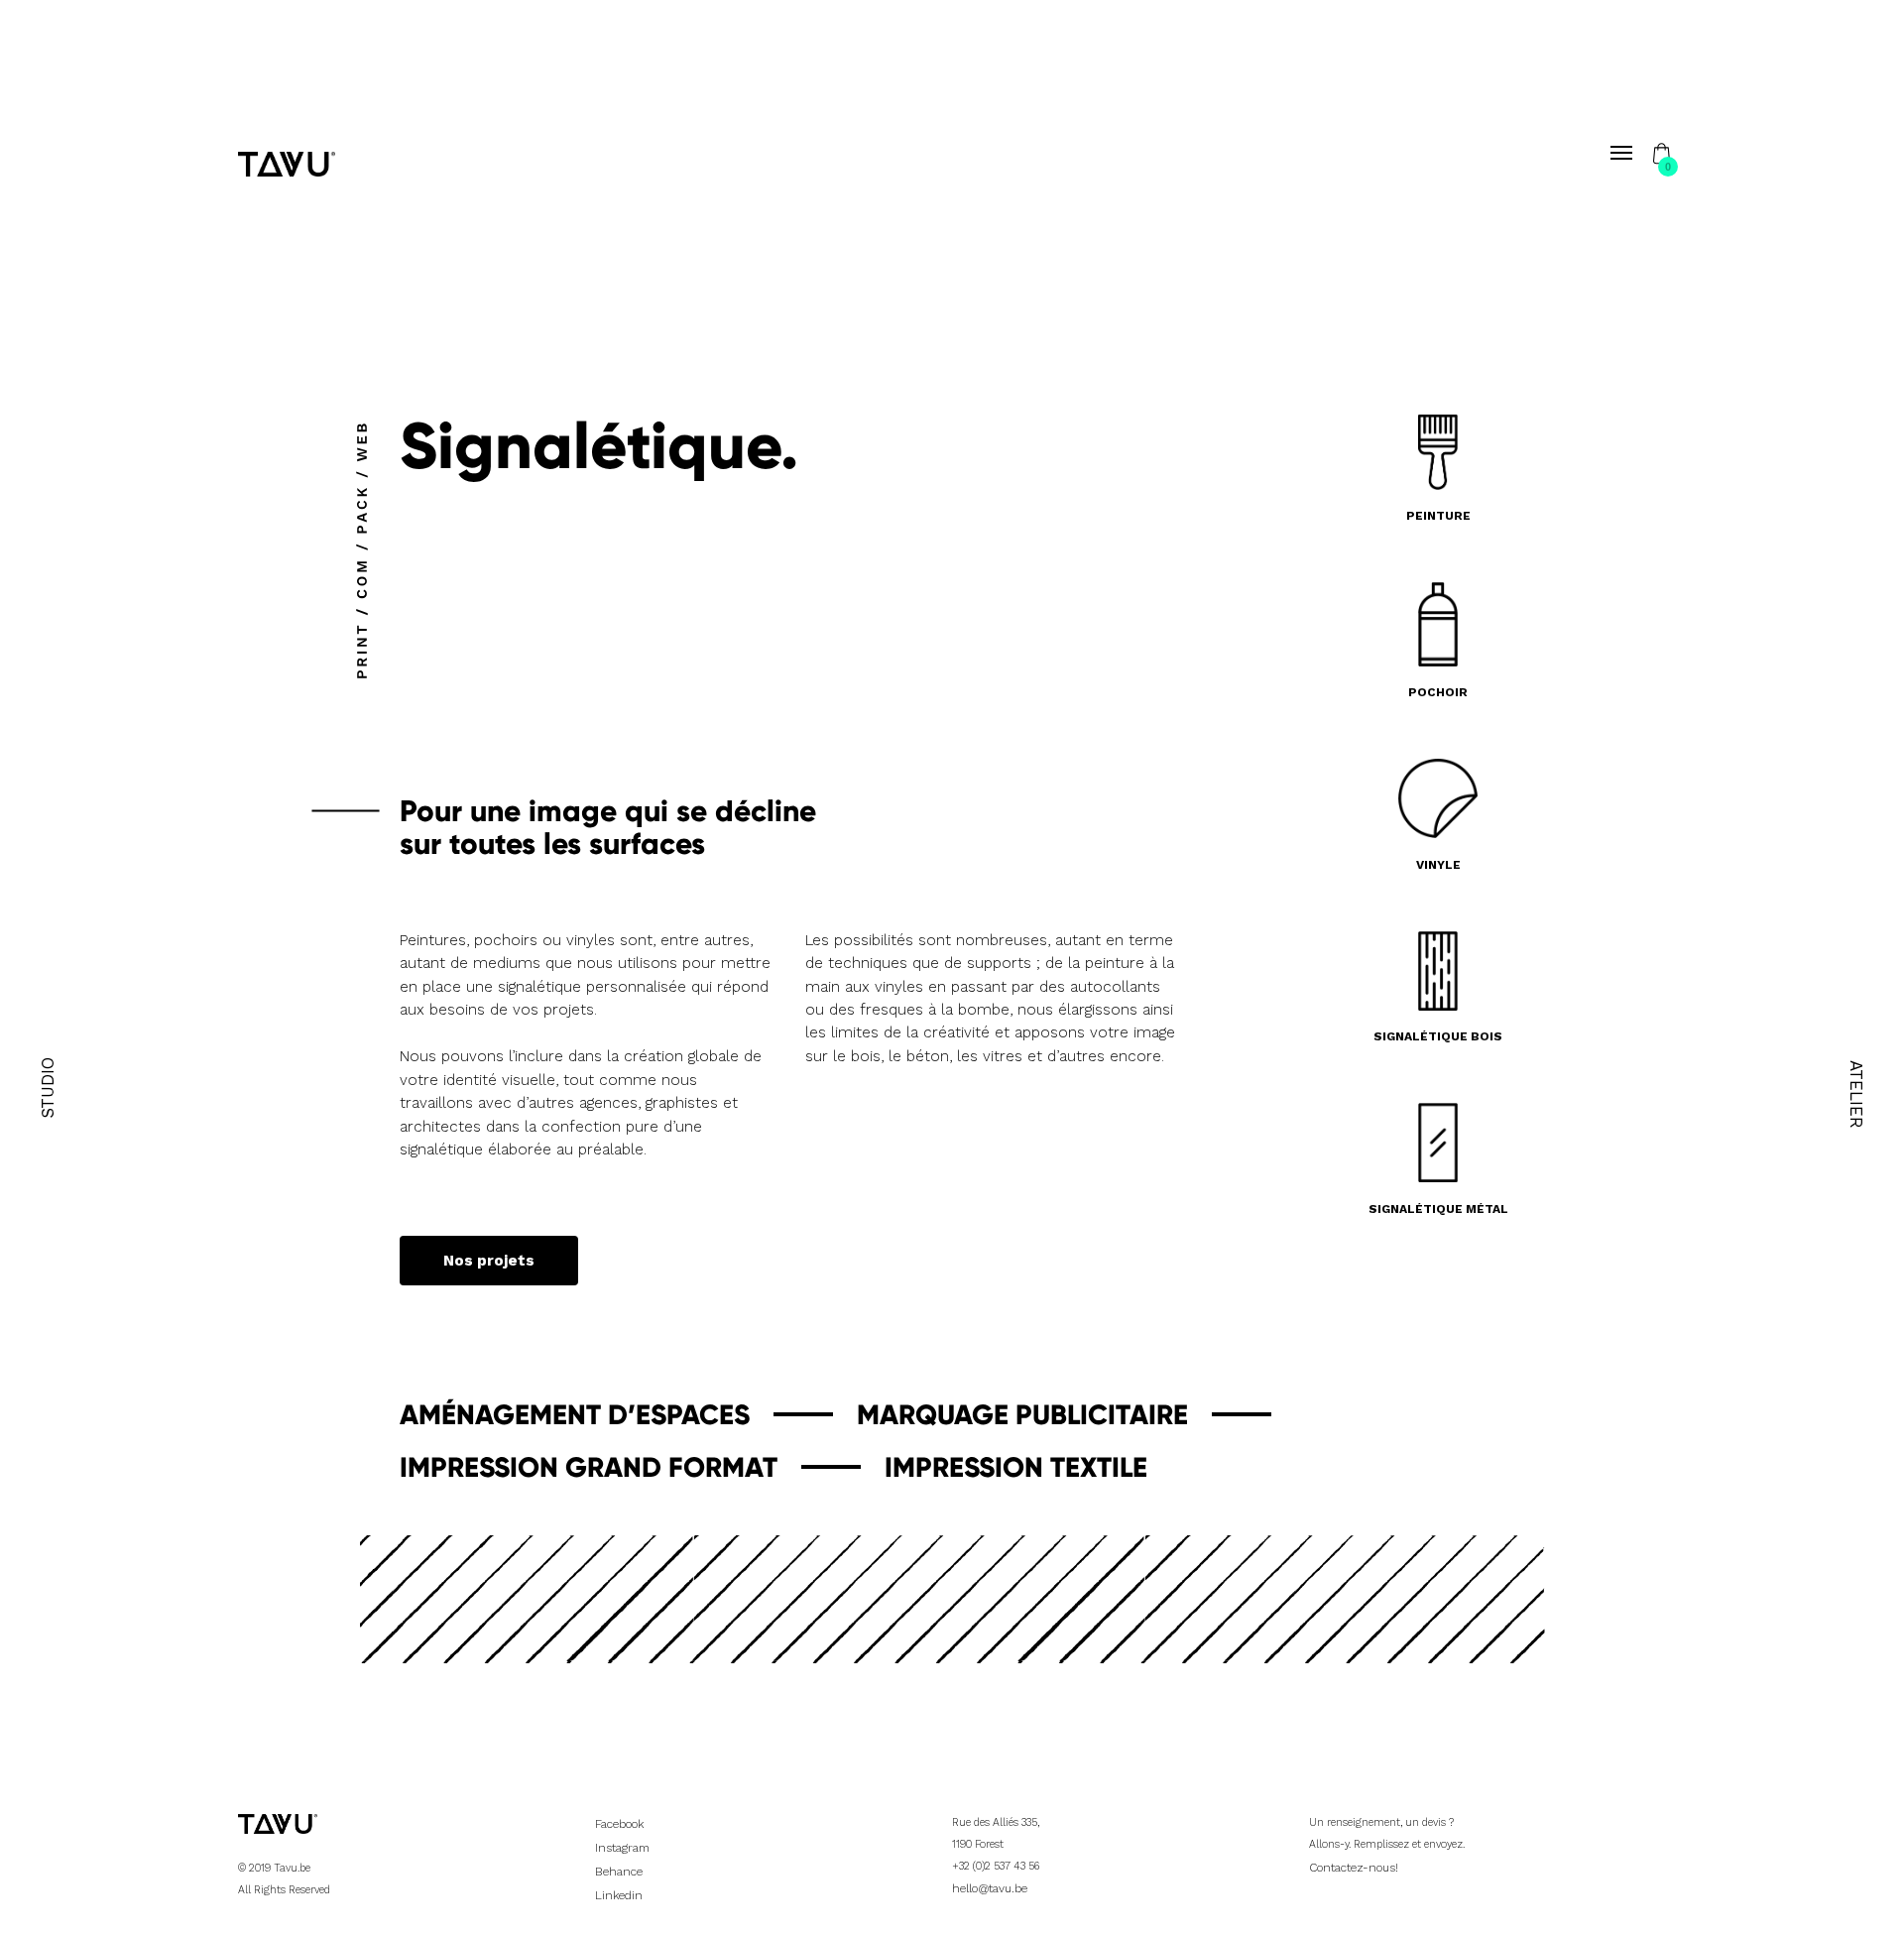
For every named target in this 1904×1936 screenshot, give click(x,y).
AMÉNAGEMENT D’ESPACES (575, 1416)
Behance (619, 1872)
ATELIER (1856, 1094)
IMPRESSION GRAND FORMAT (589, 1468)
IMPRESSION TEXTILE (1016, 1468)
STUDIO (48, 1088)
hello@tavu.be (990, 1888)
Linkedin (619, 1895)
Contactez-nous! (1354, 1868)
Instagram (622, 1848)
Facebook (619, 1824)
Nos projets (489, 1262)
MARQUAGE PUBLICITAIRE (1022, 1416)
